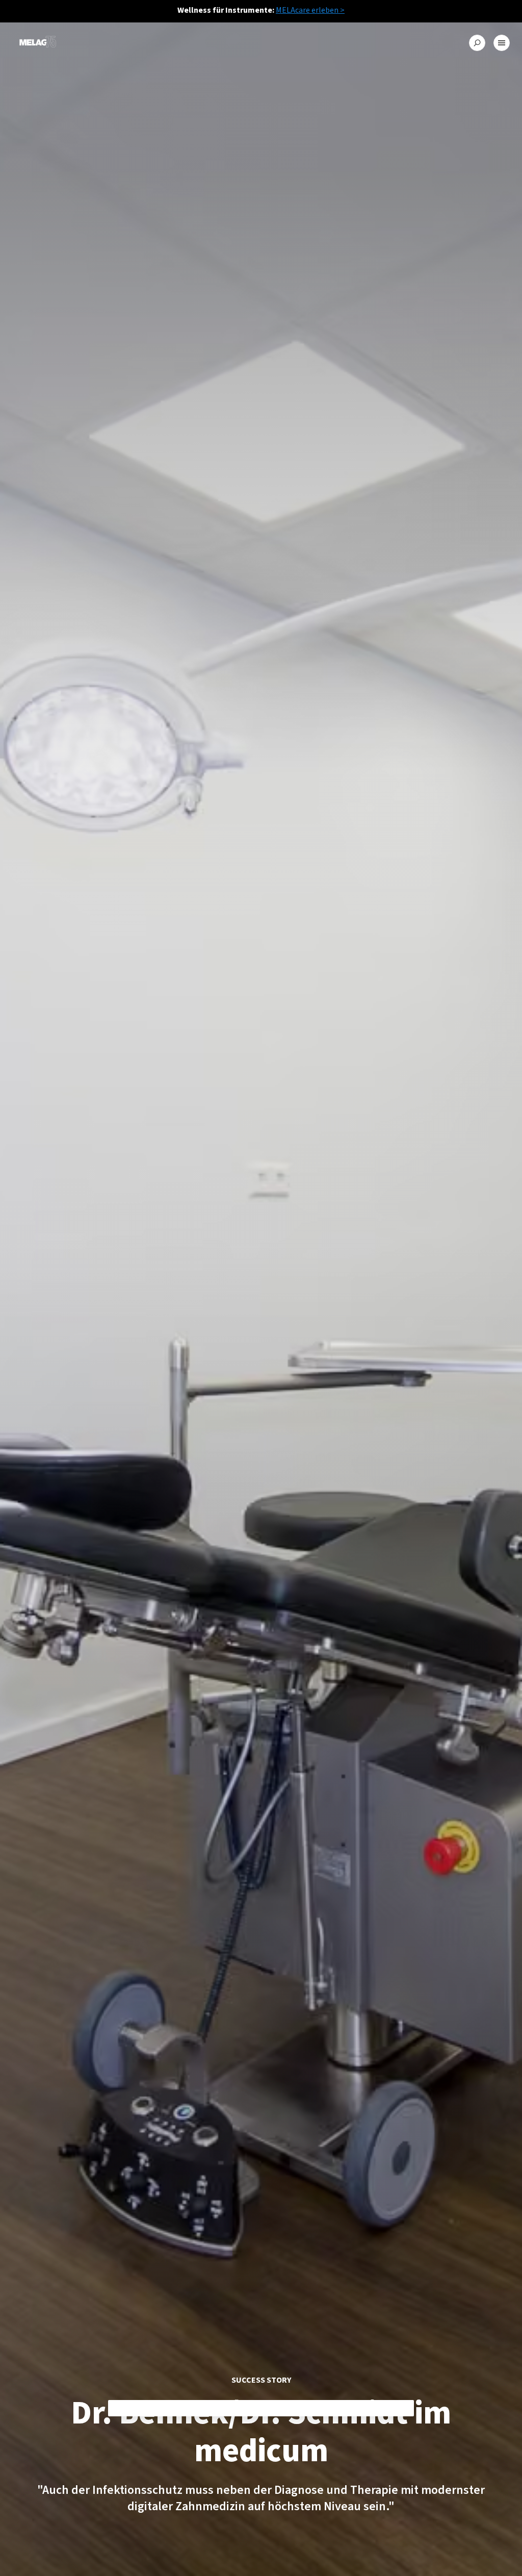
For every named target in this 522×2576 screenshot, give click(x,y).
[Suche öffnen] (477, 43)
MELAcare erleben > (310, 10)
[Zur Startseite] (38, 43)
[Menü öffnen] (502, 43)
